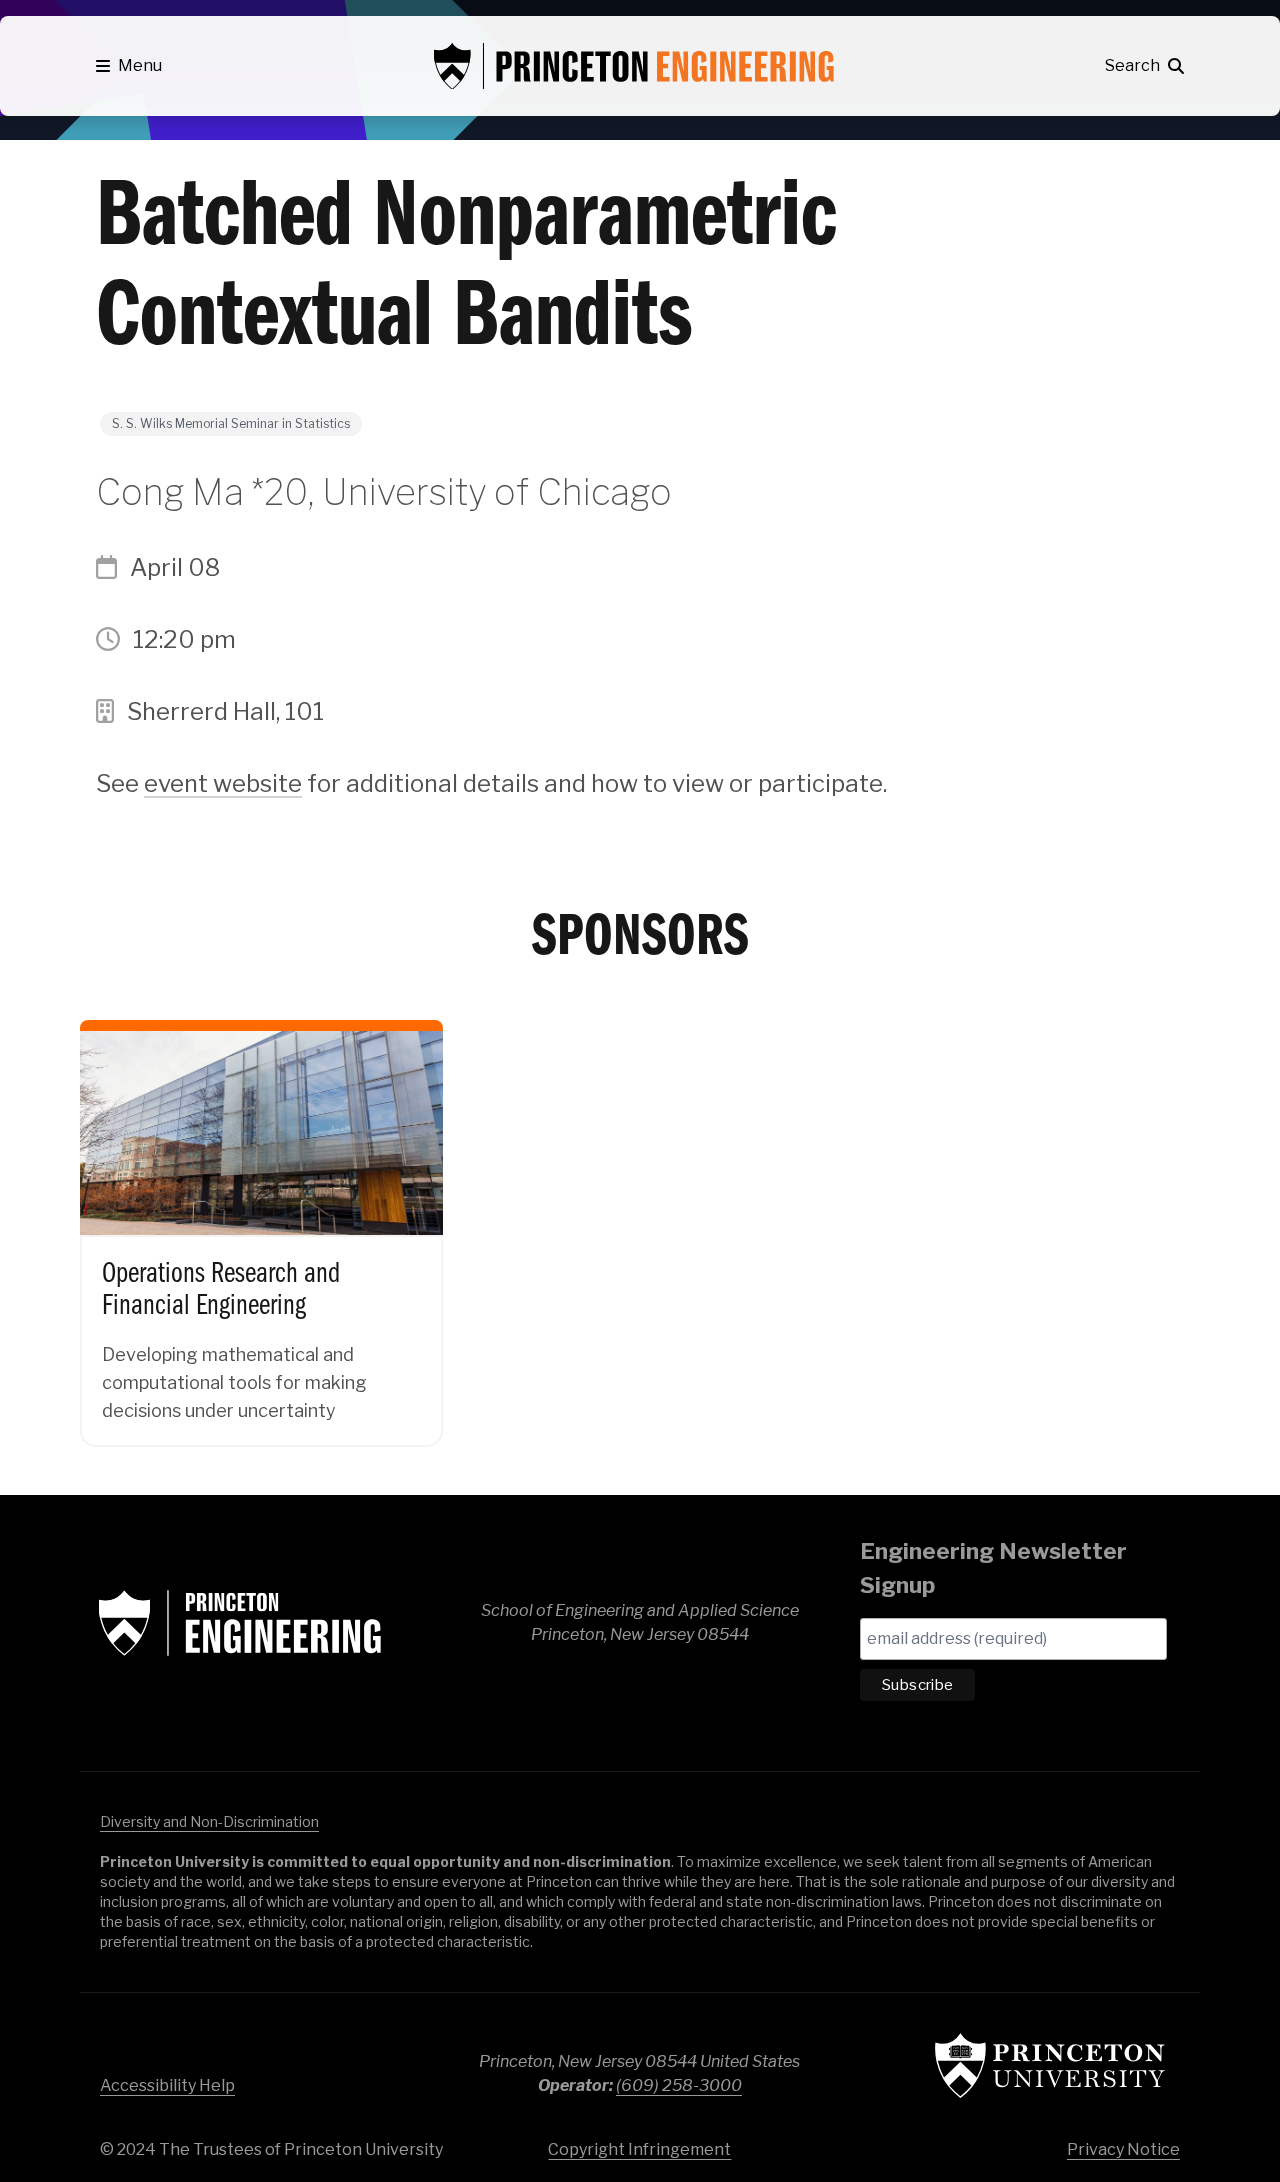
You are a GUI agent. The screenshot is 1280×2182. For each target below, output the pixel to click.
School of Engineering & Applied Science (240, 1623)
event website (223, 783)
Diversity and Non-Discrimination (209, 1821)
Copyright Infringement (639, 2149)
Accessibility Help (167, 2085)
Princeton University (1050, 2065)
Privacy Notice (1123, 2149)
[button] (129, 66)
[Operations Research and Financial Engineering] (261, 1216)
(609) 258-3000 (679, 2085)
